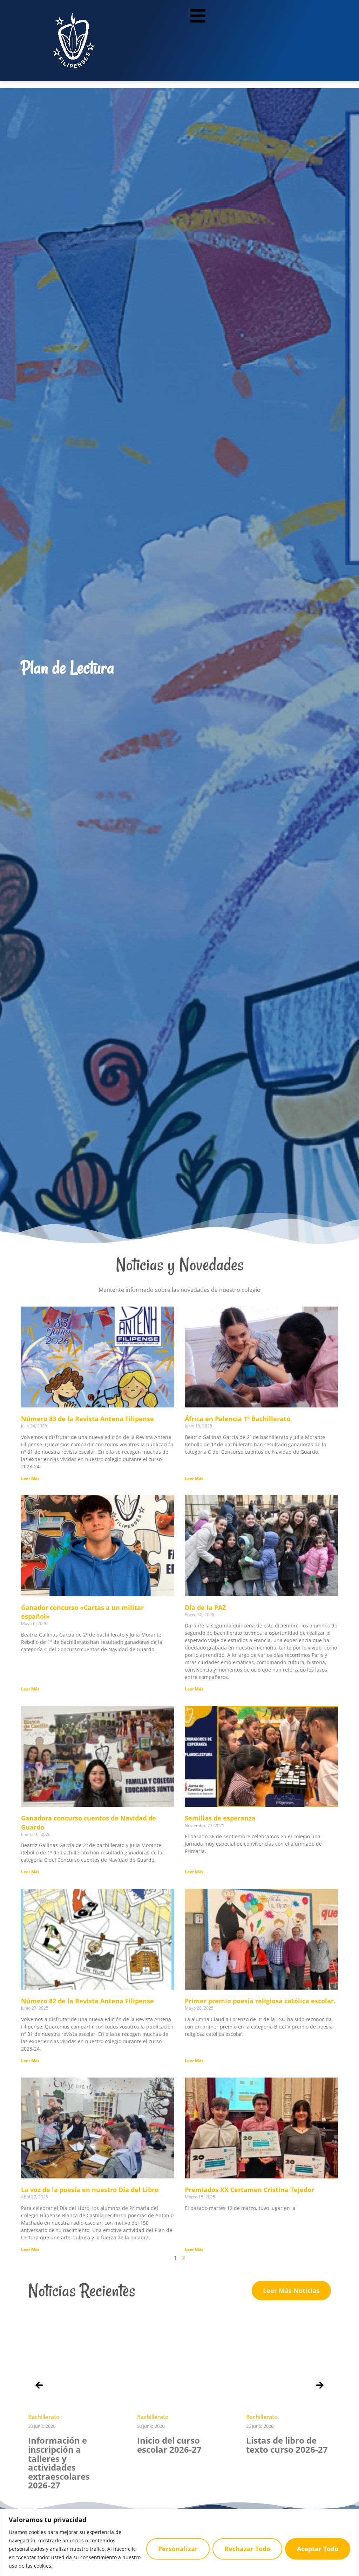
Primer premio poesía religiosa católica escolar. (260, 2001)
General (257, 2417)
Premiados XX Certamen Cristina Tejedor (249, 2190)
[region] (179, 2543)
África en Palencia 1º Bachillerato (238, 1419)
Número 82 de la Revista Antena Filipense (87, 2001)
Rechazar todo (247, 2549)
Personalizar (178, 2549)
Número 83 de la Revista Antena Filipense (87, 1419)
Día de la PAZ (205, 1607)
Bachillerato (44, 2417)
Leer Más (30, 1478)
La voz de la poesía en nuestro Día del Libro (90, 2190)
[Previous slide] (39, 2385)
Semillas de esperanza (220, 1818)
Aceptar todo (318, 2549)
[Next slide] (320, 2385)
